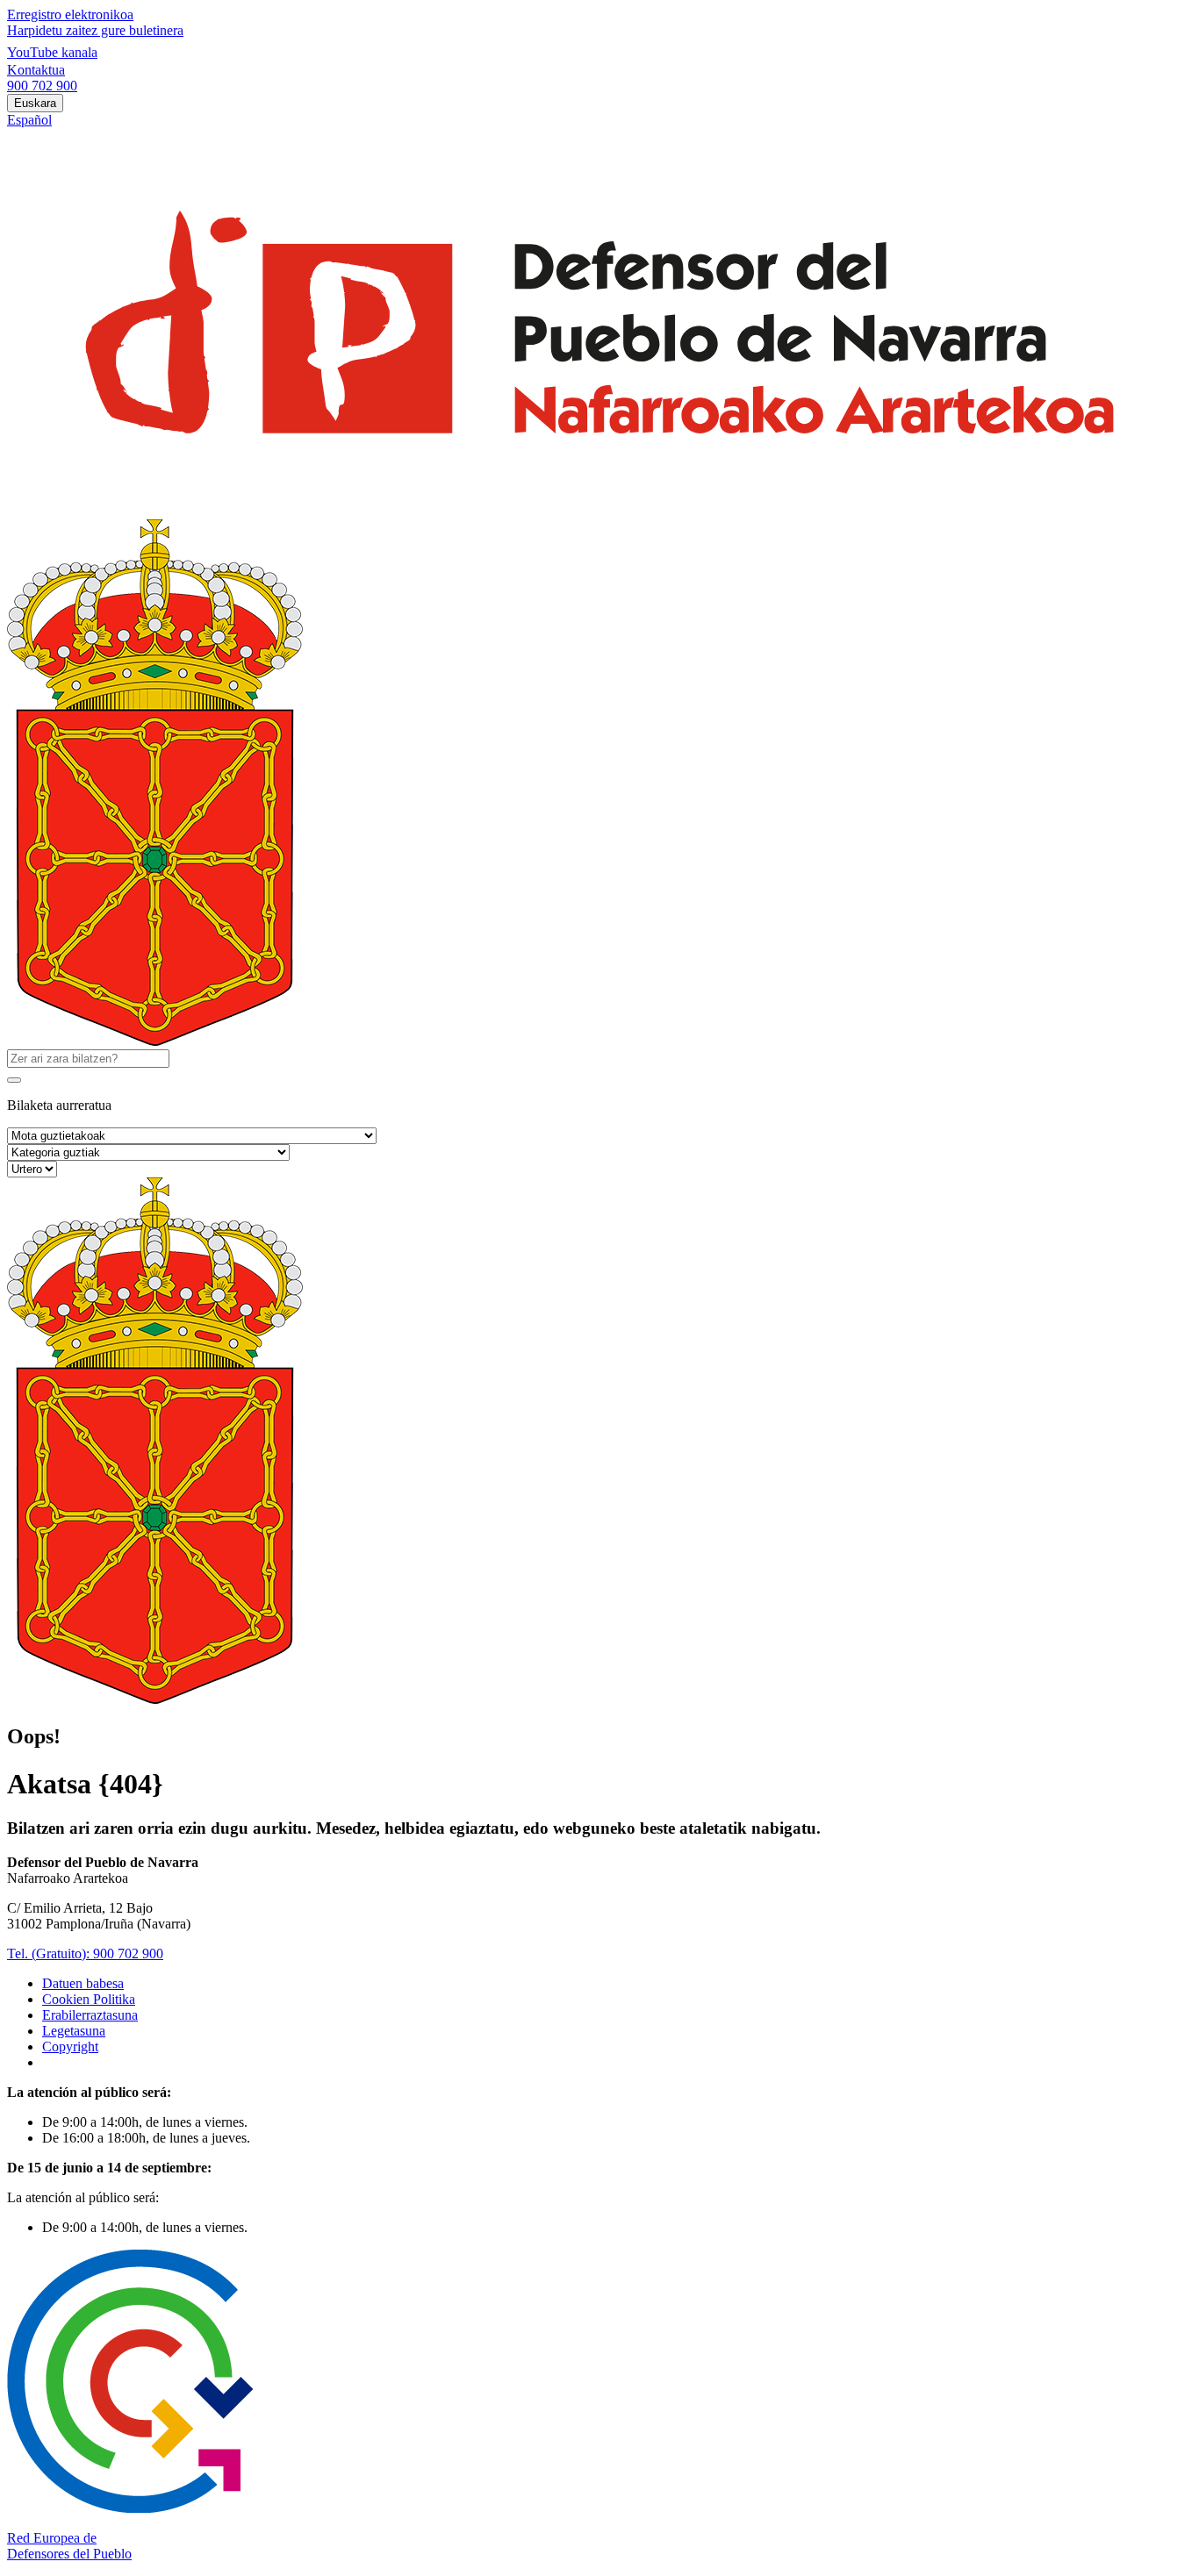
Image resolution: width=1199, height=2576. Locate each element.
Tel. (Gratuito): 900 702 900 (85, 1953)
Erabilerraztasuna (90, 2015)
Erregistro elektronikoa (70, 14)
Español (29, 120)
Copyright (70, 2046)
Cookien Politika (89, 1999)
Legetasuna (74, 2031)
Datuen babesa (83, 1983)
